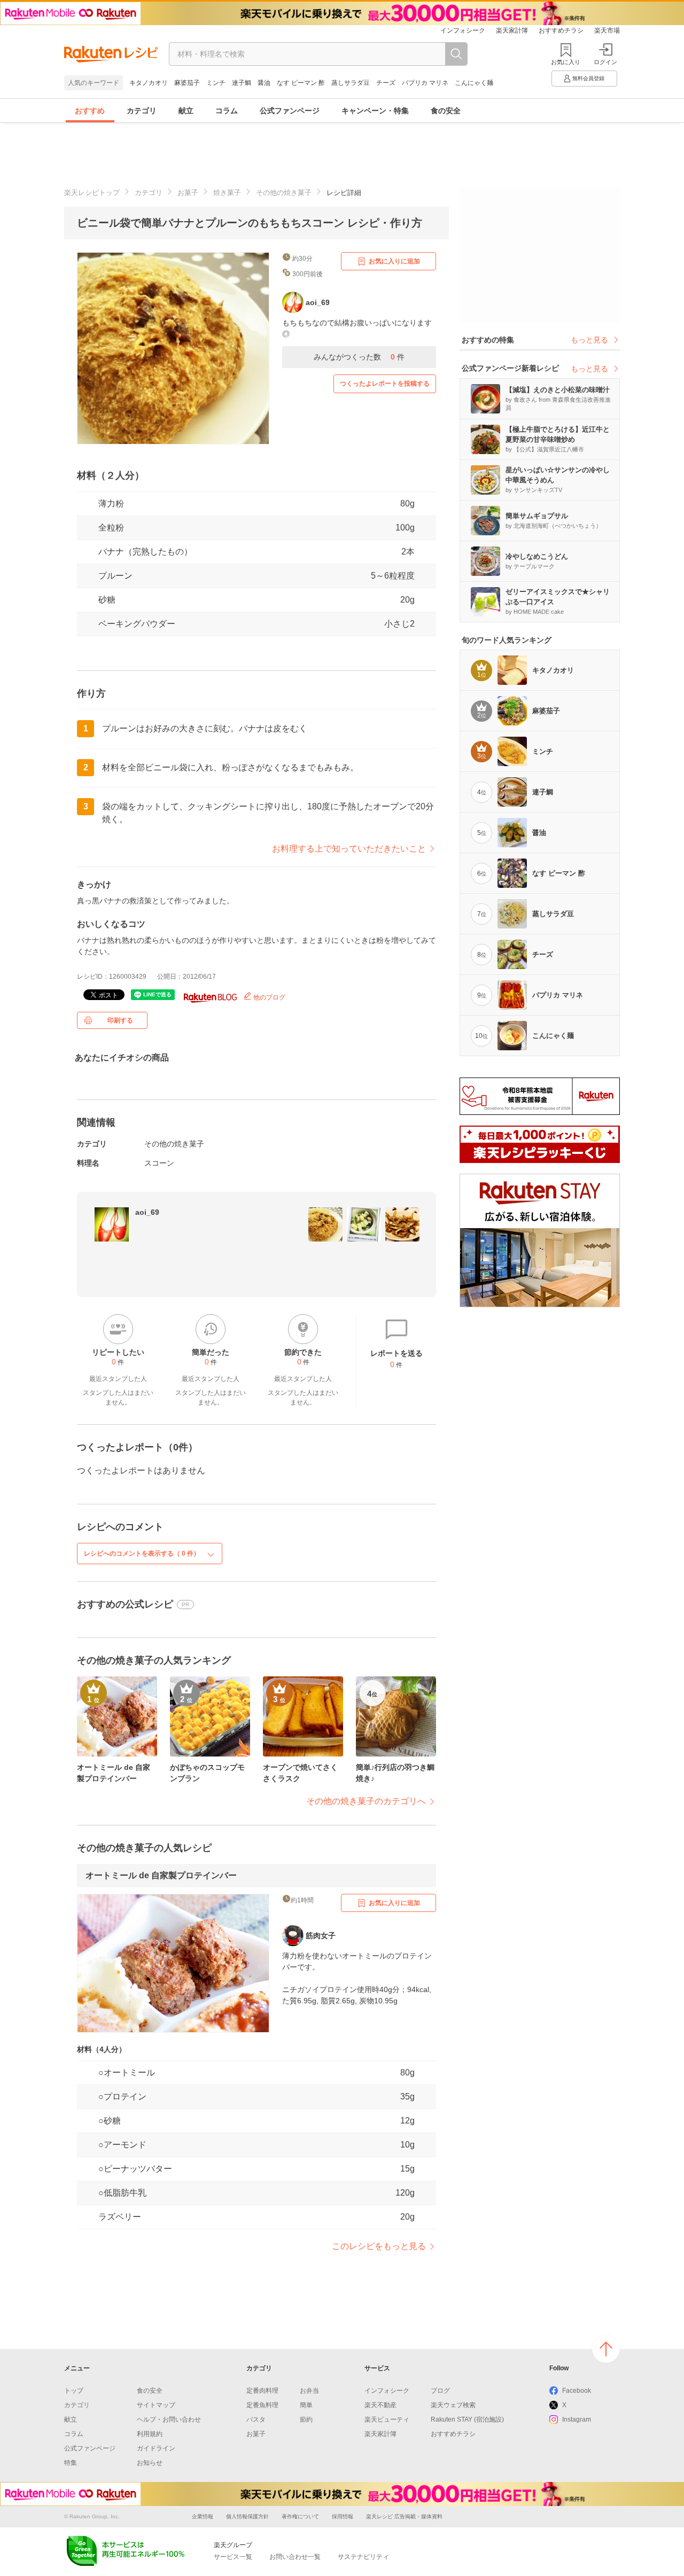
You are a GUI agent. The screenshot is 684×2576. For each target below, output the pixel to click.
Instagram (577, 2419)
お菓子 (188, 193)
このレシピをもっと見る (379, 2246)
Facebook (577, 2391)
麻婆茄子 (187, 83)
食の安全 (446, 111)
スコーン (159, 1163)
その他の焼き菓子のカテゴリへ (366, 1801)
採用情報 (343, 2516)
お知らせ (150, 2463)
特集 (71, 2463)
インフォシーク (463, 30)
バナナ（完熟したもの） (145, 552)
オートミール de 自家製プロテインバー (161, 1875)
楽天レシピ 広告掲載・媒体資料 (404, 2516)
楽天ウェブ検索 (453, 2405)
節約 (306, 2419)
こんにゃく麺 (474, 83)
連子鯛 (242, 83)
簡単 (306, 2405)
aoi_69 (147, 1212)
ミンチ (216, 83)
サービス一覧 (233, 2557)
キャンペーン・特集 (375, 111)
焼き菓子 (227, 193)
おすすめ (90, 111)
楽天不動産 (380, 2405)
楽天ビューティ (387, 2419)
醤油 (264, 83)
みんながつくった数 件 (359, 357)
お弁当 (309, 2391)
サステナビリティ (363, 2557)
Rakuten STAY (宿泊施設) (467, 2419)
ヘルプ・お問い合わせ (169, 2419)
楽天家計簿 (512, 30)
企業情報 (203, 2516)
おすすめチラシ (561, 30)
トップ (74, 2391)
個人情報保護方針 (247, 2516)
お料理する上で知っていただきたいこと (349, 849)
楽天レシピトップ (92, 193)
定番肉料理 (262, 2391)
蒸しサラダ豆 (351, 83)
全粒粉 (111, 528)
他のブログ (269, 997)
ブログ (440, 2391)
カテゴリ (142, 111)
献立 (186, 111)
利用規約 (150, 2434)
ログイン (605, 62)
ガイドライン (156, 2448)
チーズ (386, 83)
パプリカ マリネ (425, 83)
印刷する (120, 1020)
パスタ (256, 2419)
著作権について (300, 2516)
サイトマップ (156, 2405)
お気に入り (566, 62)
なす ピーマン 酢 (301, 83)
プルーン (115, 576)
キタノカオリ (149, 83)
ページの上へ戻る (606, 2349)
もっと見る (589, 340)
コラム (227, 111)
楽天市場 (607, 30)
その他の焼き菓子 (284, 193)
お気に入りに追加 (394, 261)
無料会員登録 (588, 78)
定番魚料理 (262, 2405)
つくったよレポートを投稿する (385, 384)
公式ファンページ (290, 111)
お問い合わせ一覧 (295, 2557)
